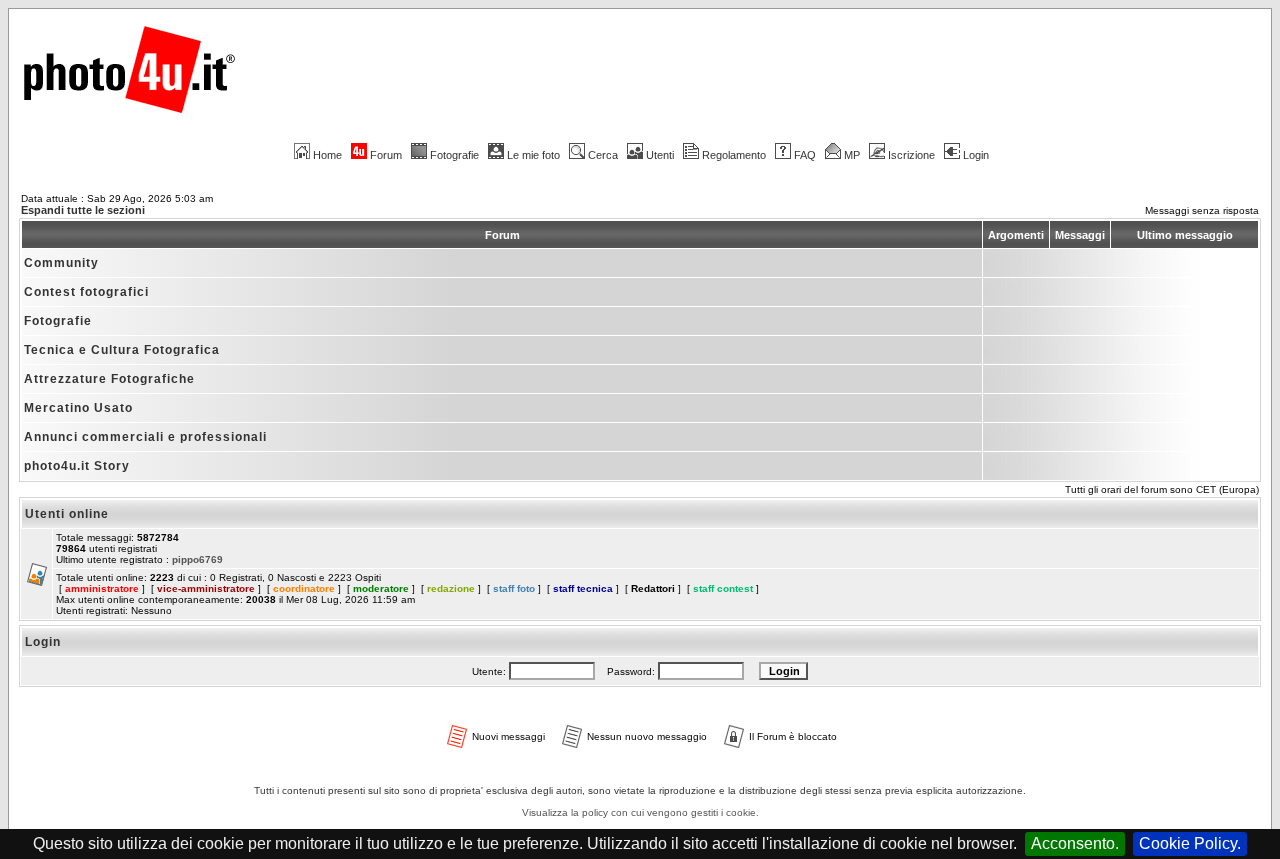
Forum (386, 155)
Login (976, 155)
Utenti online (67, 514)
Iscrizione (911, 155)
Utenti (660, 155)
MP (852, 155)
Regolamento (734, 155)
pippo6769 (197, 559)
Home (327, 155)
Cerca (603, 155)
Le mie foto (533, 155)
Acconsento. (1075, 843)
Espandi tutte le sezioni (83, 210)
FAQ (805, 155)
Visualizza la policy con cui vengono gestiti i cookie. (640, 812)
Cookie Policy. (1190, 843)
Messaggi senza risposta (1202, 210)
